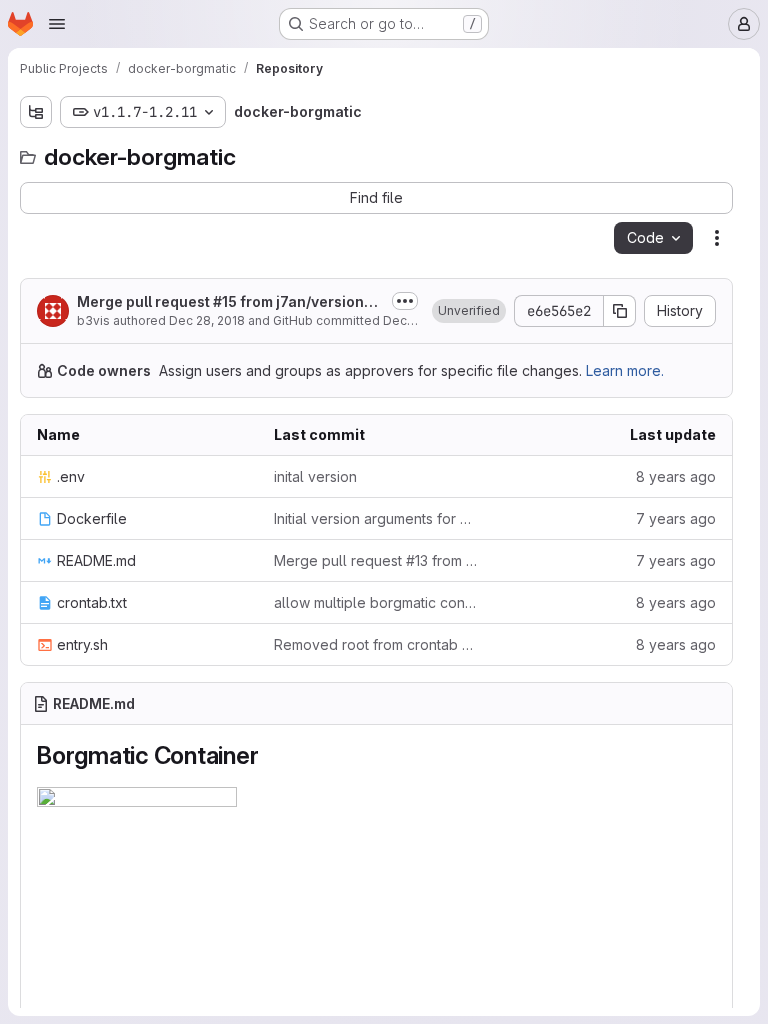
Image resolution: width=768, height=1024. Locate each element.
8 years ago (676, 476)
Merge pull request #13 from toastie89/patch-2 (376, 560)
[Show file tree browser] (36, 112)
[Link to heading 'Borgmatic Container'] (271, 755)
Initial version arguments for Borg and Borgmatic (376, 518)
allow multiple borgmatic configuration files (376, 602)
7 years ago (676, 518)
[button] (469, 311)
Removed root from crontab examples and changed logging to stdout (376, 644)
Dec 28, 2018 (207, 320)
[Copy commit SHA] (620, 311)
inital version (315, 476)
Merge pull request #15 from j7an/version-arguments (228, 302)
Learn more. (625, 370)
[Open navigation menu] (57, 24)
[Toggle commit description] (405, 301)
